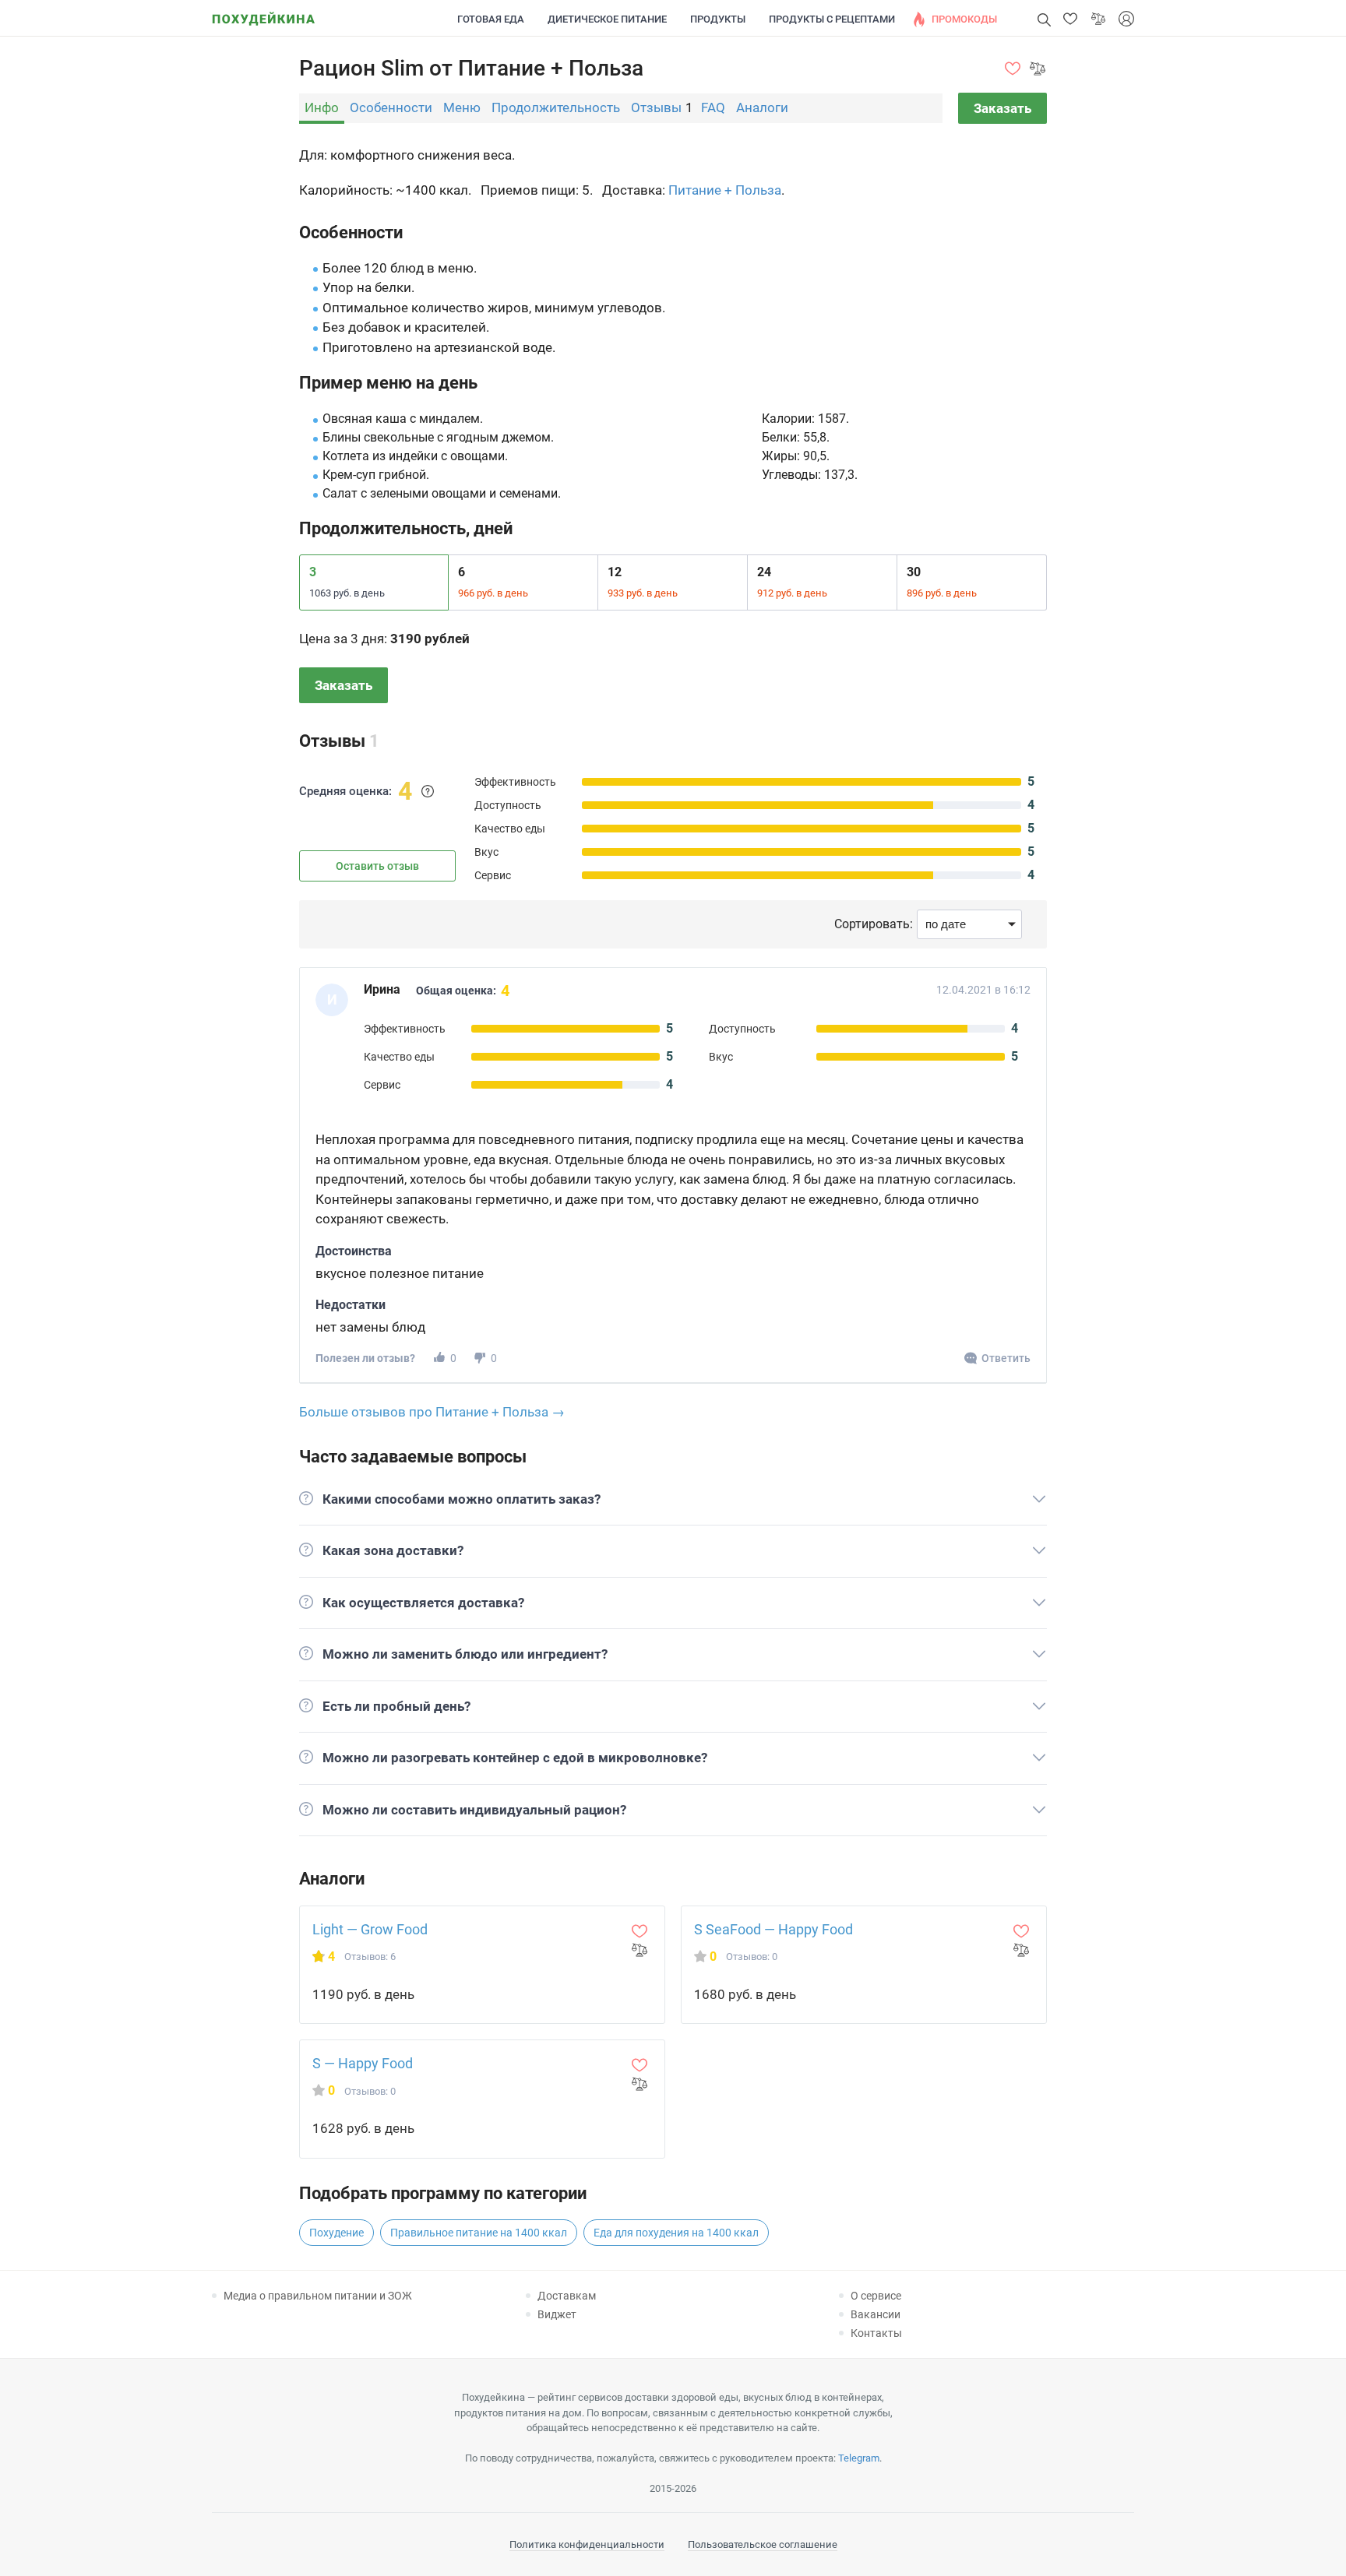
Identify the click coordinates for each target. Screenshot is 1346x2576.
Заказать (1002, 108)
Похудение (336, 2233)
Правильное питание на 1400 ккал (479, 2233)
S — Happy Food (363, 2063)
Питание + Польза (725, 190)
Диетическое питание (607, 19)
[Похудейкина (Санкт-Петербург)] (263, 14)
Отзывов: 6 (370, 1957)
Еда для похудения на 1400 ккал (676, 2233)
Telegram (859, 2458)
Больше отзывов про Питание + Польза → (432, 1412)
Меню (462, 107)
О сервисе (876, 2296)
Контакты (876, 2333)
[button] (1070, 19)
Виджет (557, 2314)
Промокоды (964, 19)
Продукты (718, 19)
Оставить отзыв (377, 866)
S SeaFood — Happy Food (773, 1929)
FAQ (713, 107)
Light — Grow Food (370, 1929)
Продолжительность (556, 107)
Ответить (1006, 1358)
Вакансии (876, 2314)
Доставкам (567, 2296)
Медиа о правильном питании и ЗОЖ (318, 2296)
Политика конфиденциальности (587, 2544)
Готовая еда (491, 19)
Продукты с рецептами (832, 19)
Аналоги (762, 107)
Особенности (391, 107)
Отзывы (656, 107)
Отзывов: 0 (752, 1957)
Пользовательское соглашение (763, 2544)
